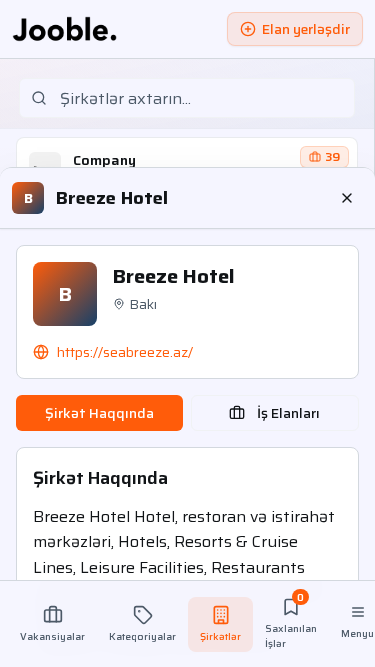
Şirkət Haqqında (99, 413)
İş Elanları (288, 413)
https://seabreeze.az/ (125, 352)
